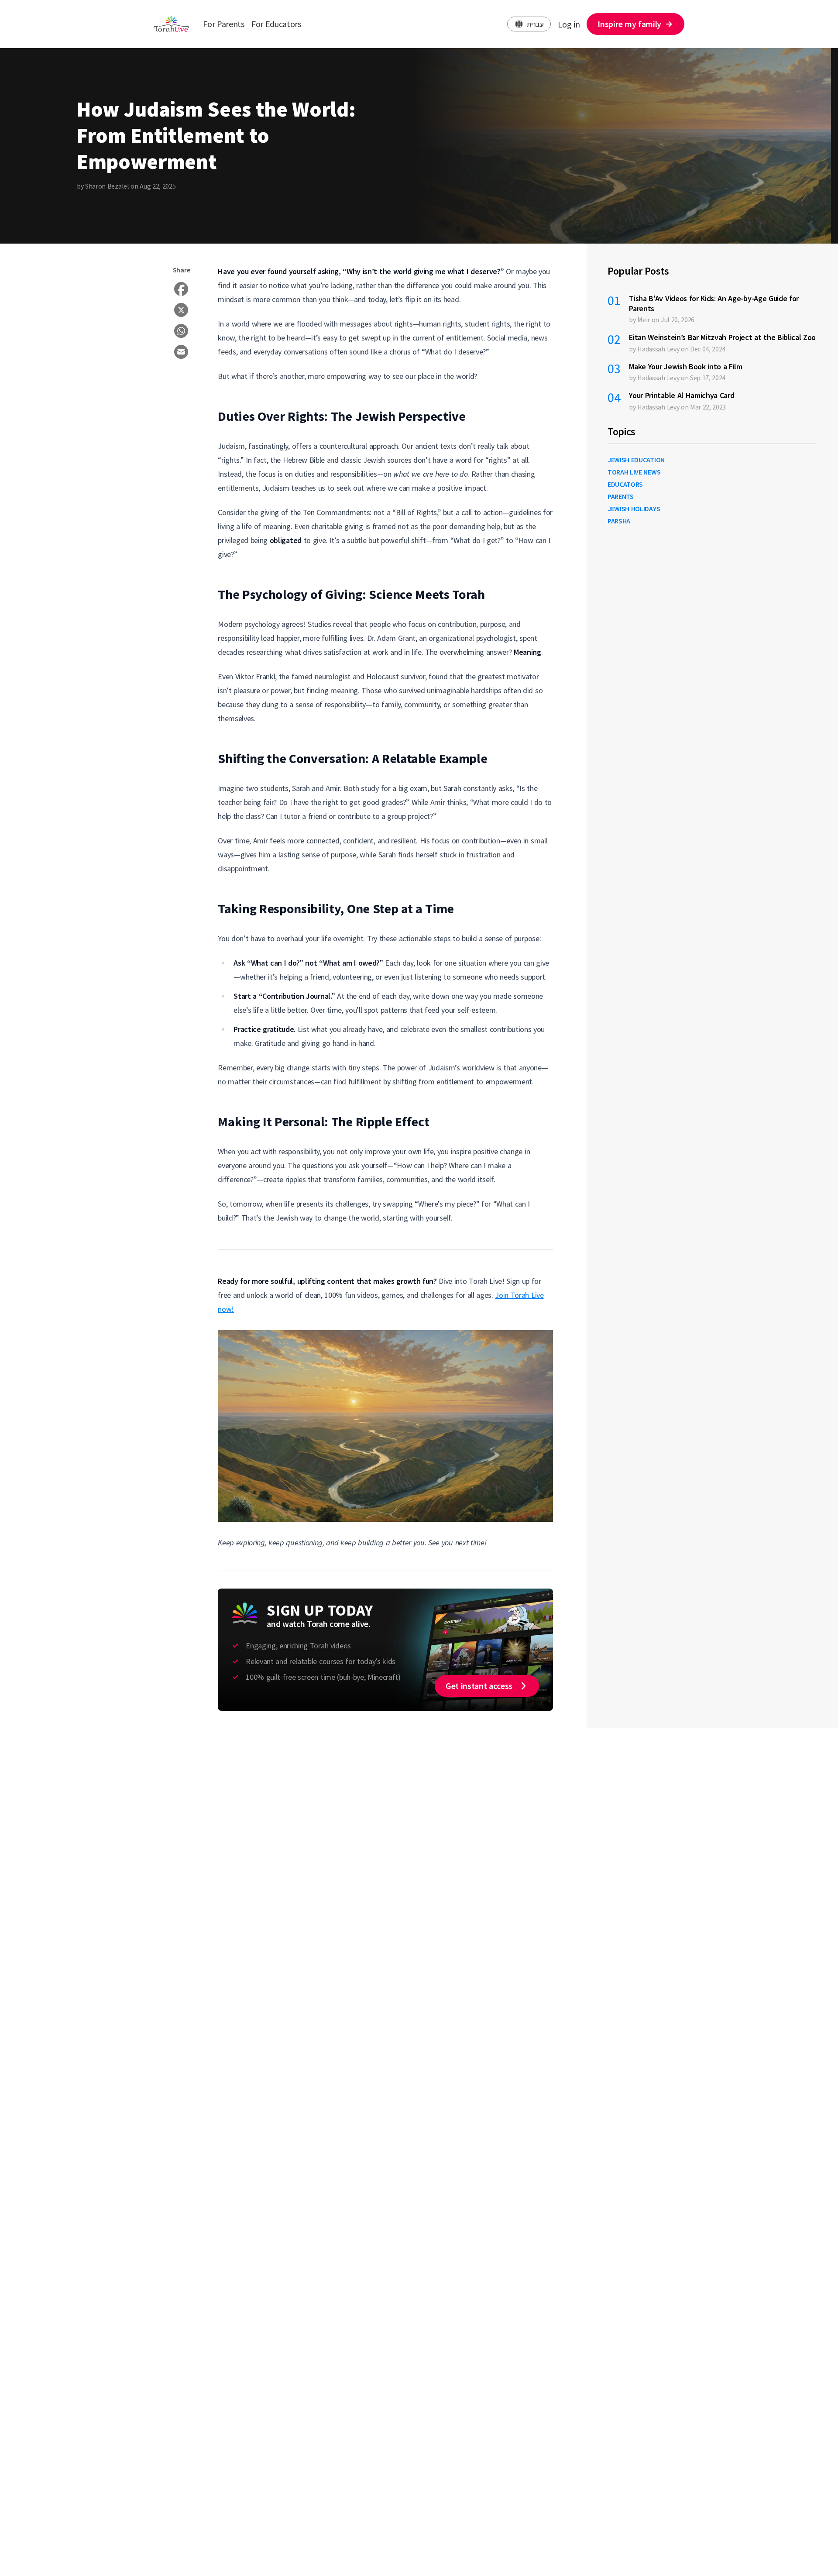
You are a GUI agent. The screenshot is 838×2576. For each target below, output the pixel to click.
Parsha (619, 521)
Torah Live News (634, 472)
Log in (569, 24)
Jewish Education (636, 460)
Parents (621, 496)
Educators (625, 484)
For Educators (276, 24)
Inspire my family (629, 24)
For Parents (223, 24)
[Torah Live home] (171, 24)
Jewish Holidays (634, 509)
